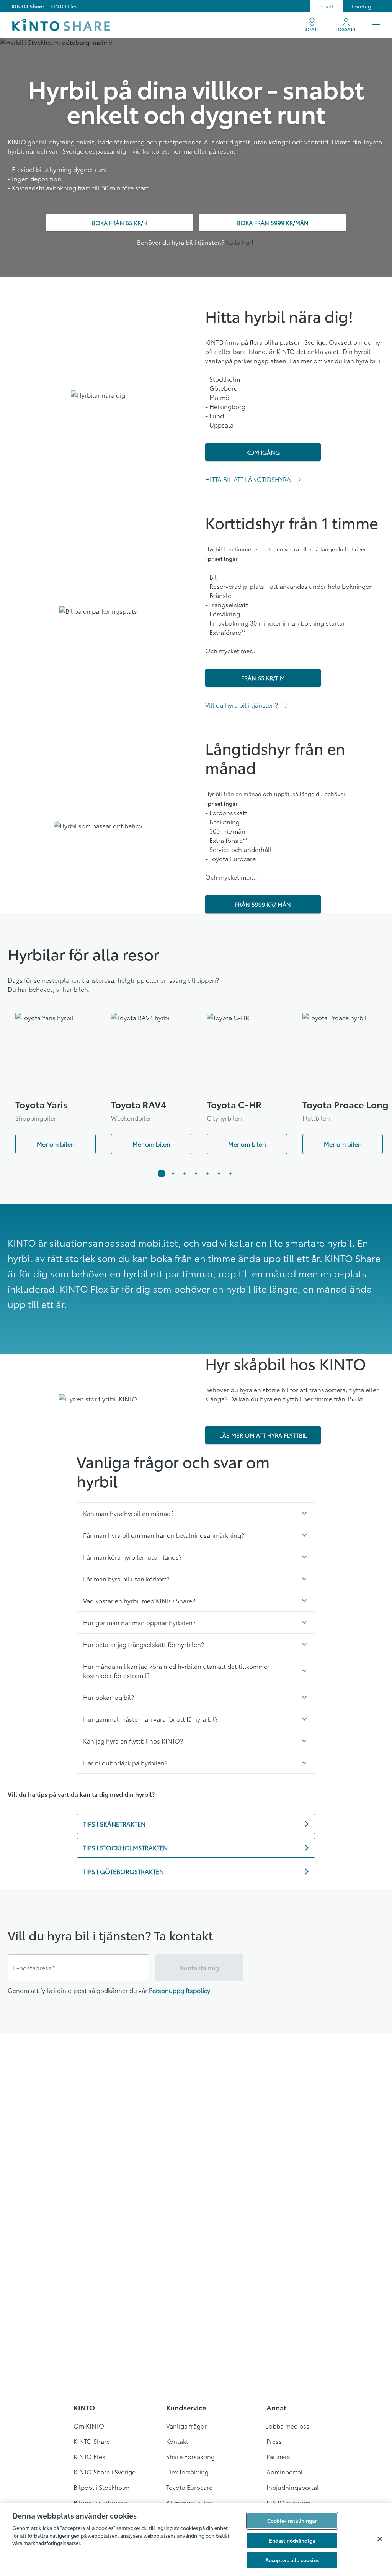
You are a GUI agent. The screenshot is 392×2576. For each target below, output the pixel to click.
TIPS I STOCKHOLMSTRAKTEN (125, 1848)
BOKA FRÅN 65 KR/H (120, 223)
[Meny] (376, 25)
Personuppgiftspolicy (180, 1990)
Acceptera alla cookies (292, 2560)
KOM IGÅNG (263, 452)
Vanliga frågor (186, 2426)
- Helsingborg (225, 406)
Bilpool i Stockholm (101, 2487)
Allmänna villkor (190, 2502)
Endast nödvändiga (292, 2540)
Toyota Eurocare (189, 2487)
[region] (196, 2540)
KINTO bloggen (289, 2502)
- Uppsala (219, 425)
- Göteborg (221, 388)
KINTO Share (28, 6)
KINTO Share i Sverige (105, 2472)
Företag (362, 6)
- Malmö (217, 397)
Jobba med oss (288, 2426)
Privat (326, 6)
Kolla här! (240, 242)
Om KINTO (89, 2426)
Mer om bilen (56, 1144)
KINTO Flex (64, 6)
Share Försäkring (190, 2456)
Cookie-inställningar (292, 2520)
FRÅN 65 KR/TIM (263, 678)
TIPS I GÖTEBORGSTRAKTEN (123, 1871)
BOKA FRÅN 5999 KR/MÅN (273, 223)
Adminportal (285, 2472)
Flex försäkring (187, 2472)
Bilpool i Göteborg (100, 2502)
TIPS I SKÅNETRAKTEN (114, 1824)
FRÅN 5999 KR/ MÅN (263, 904)
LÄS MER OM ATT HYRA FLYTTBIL (263, 1435)
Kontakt (177, 2441)
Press (274, 2441)
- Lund (215, 415)
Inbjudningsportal (293, 2487)
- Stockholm (223, 379)
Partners (278, 2456)
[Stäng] (380, 2539)
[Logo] (61, 25)
